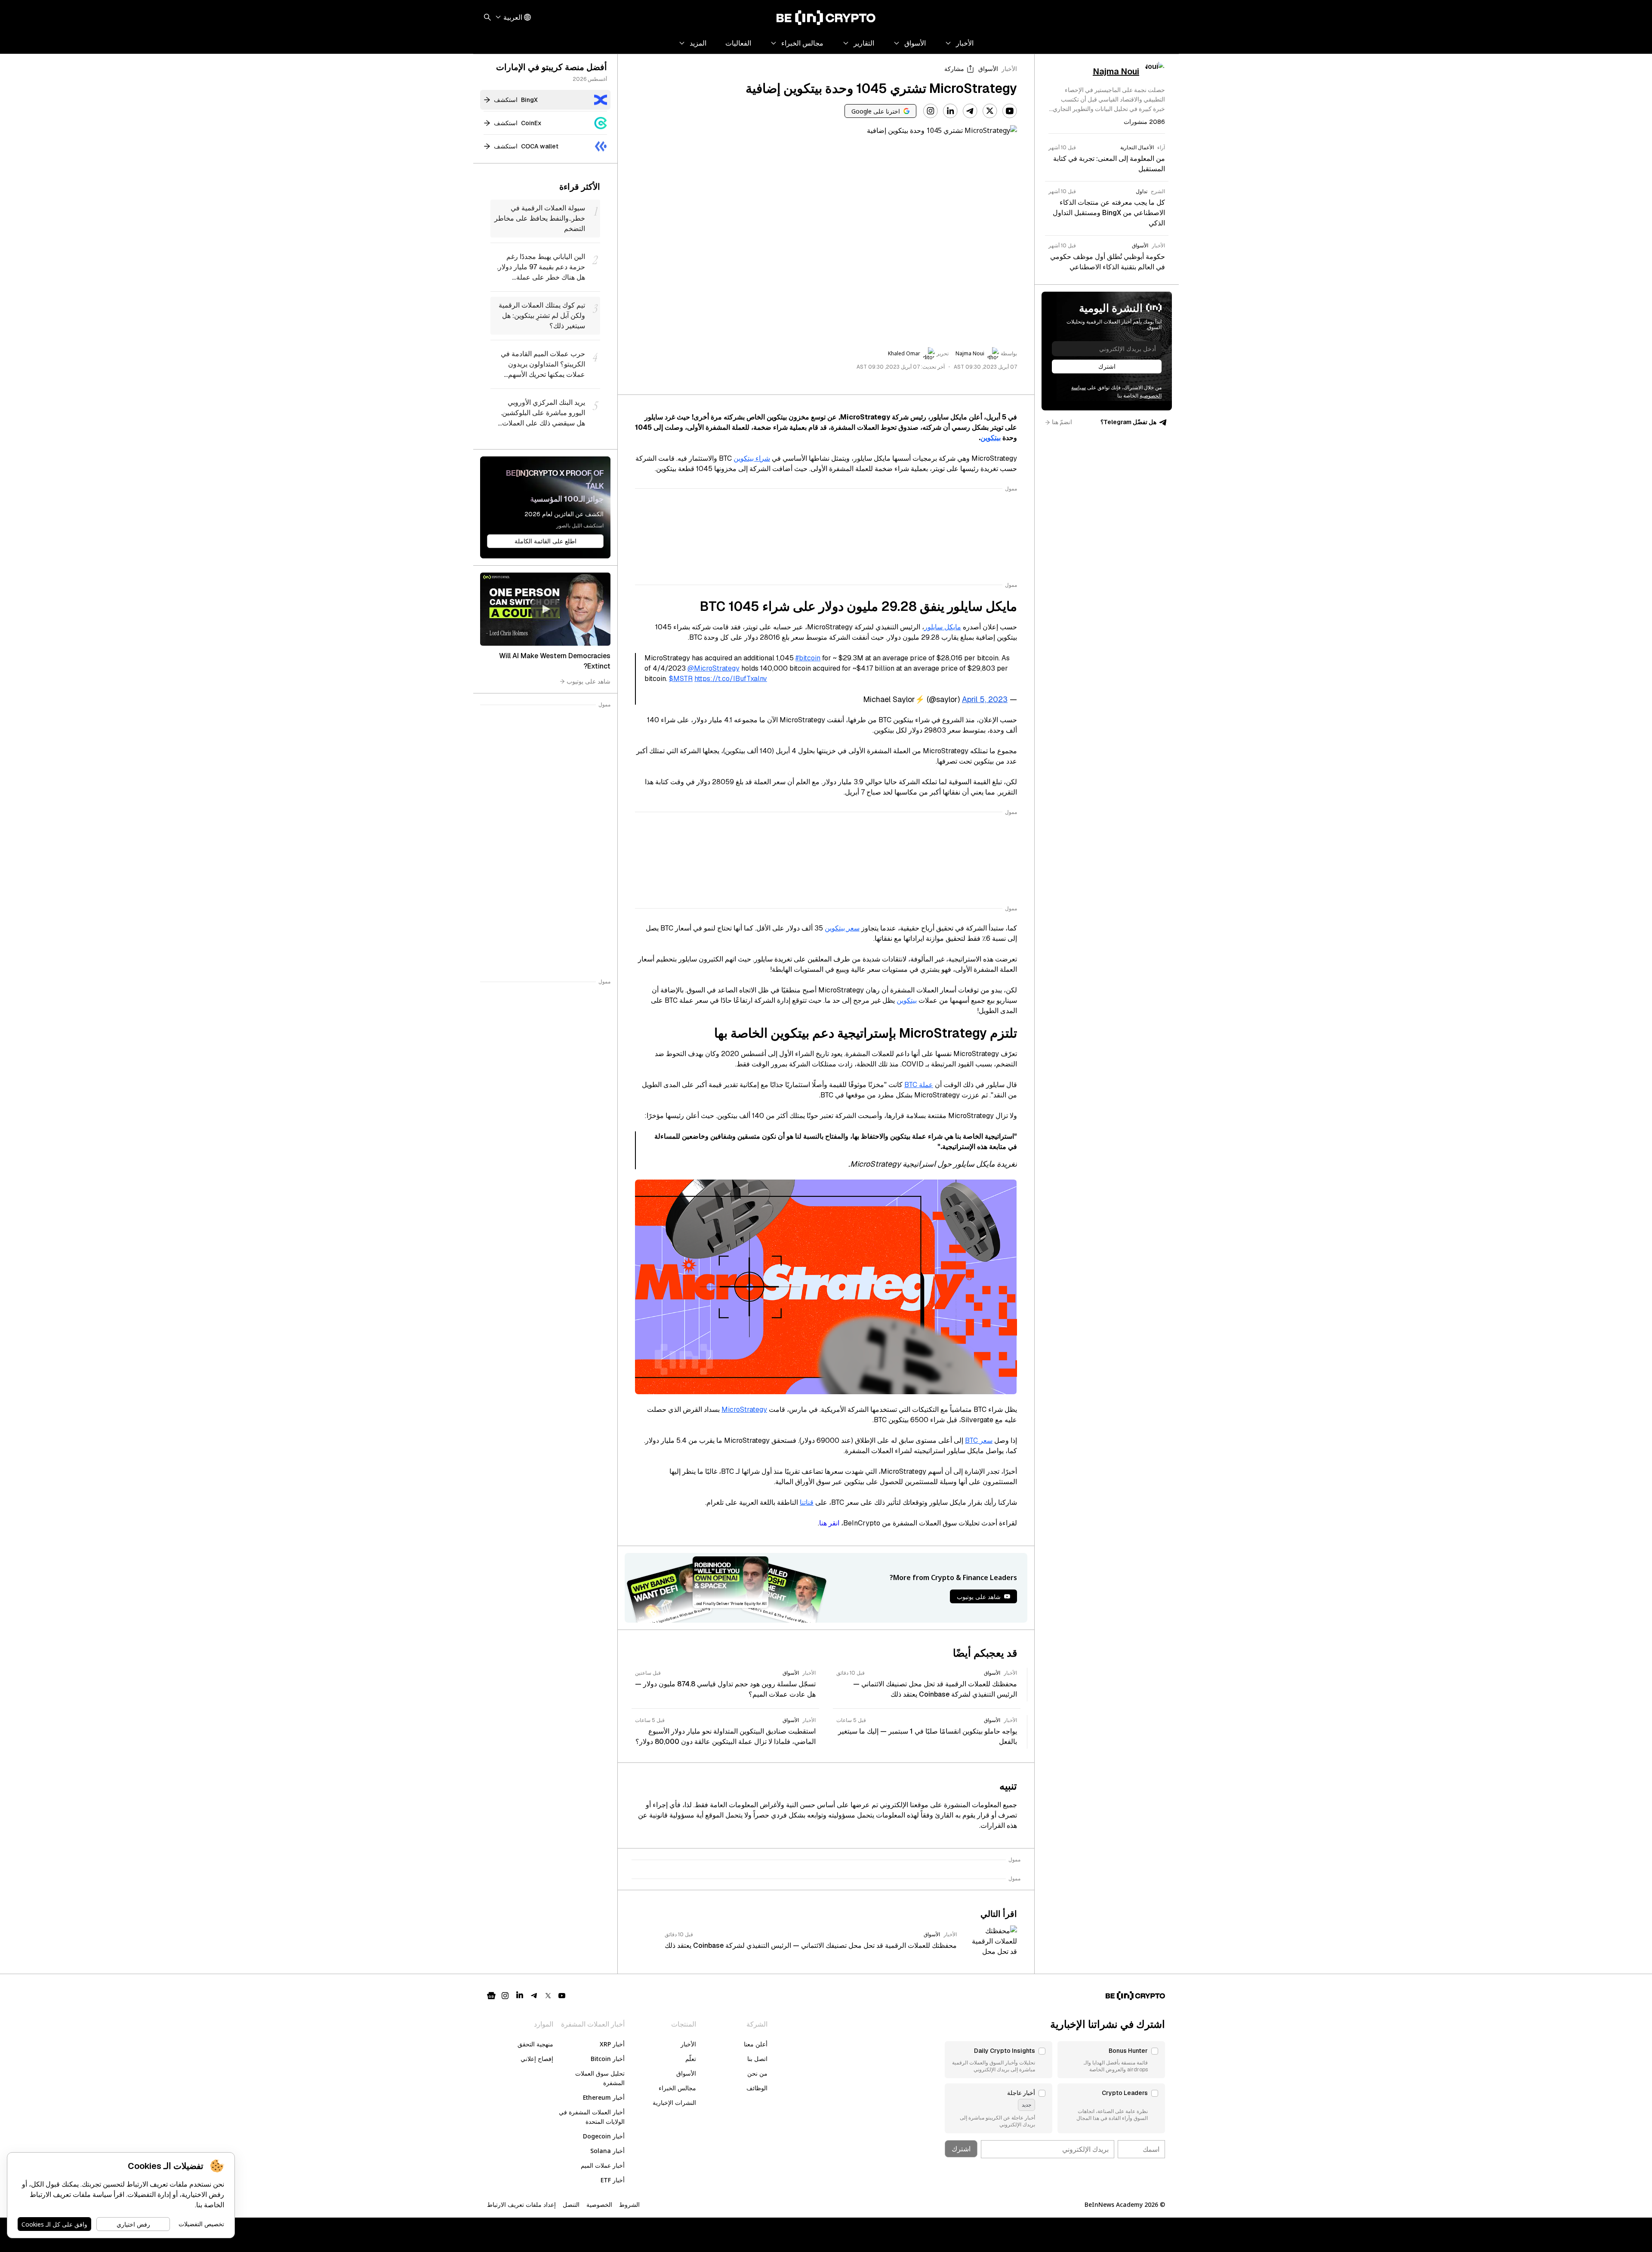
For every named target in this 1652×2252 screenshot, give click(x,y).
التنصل (571, 2204)
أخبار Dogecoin (604, 2136)
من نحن (757, 2073)
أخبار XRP (612, 2044)
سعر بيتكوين (842, 928)
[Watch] (545, 609)
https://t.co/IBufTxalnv (731, 679)
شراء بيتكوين (752, 458)
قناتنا (807, 1502)
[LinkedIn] (950, 111)
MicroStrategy (744, 1409)
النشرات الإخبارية (674, 2103)
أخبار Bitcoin (608, 2059)
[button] (1111, 2060)
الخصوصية (599, 2204)
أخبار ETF (613, 2180)
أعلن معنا (756, 2044)
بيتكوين (991, 438)
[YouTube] (1010, 111)
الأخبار (1009, 69)
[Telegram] (970, 111)
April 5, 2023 (985, 699)
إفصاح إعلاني (537, 2059)
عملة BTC (919, 1085)
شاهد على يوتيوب (589, 681)
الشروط (629, 2204)
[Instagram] (931, 111)
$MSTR (681, 679)
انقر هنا (829, 1523)
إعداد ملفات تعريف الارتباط (521, 2204)
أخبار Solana (607, 2151)
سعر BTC (979, 1440)
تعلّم (691, 2059)
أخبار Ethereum (604, 2097)
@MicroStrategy (714, 668)
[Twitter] (990, 111)
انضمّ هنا (1062, 422)
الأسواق (988, 69)
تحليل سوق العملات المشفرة (600, 2078)
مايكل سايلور (943, 627)
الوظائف (757, 2088)
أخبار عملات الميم (603, 2165)
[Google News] (491, 1996)
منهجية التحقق (535, 2044)
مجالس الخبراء (677, 2088)
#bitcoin (808, 658)
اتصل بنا (757, 2059)
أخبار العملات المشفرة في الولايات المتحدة (592, 2117)
